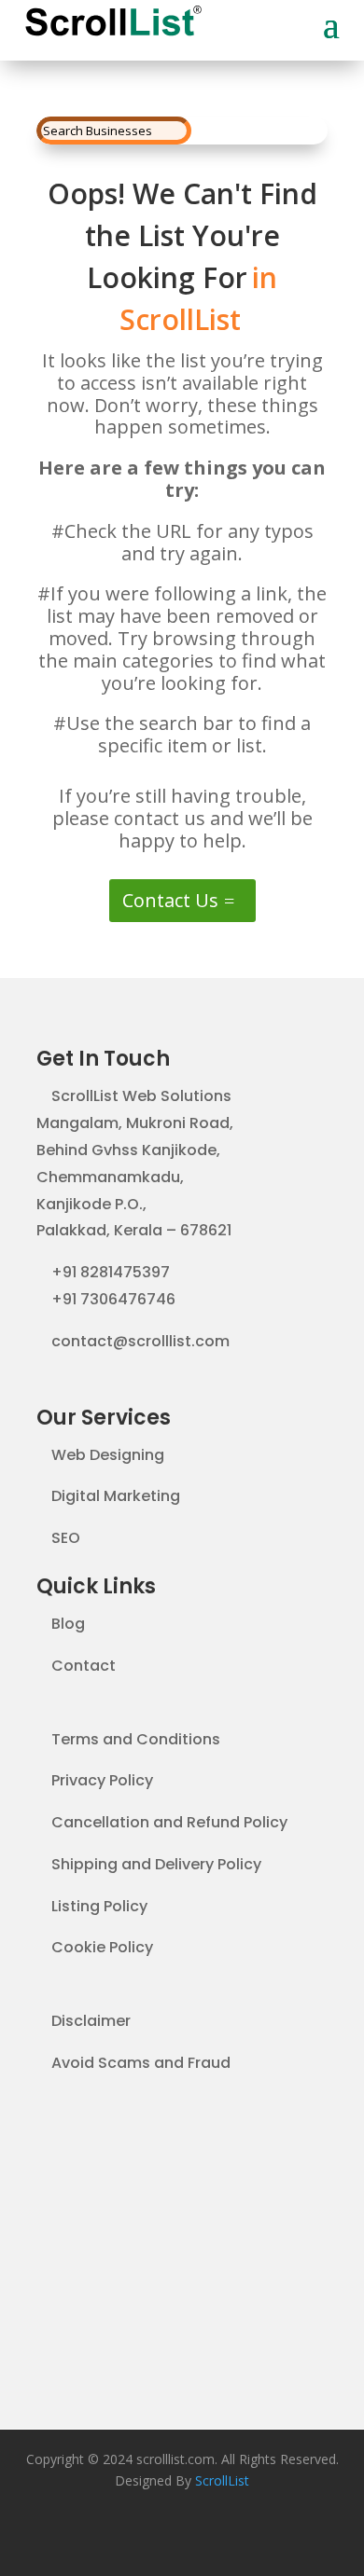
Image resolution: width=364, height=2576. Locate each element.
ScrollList (222, 2480)
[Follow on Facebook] (145, 2535)
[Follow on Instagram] (219, 2535)
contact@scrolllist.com (140, 1341)
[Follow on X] (182, 2535)
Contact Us (170, 900)
